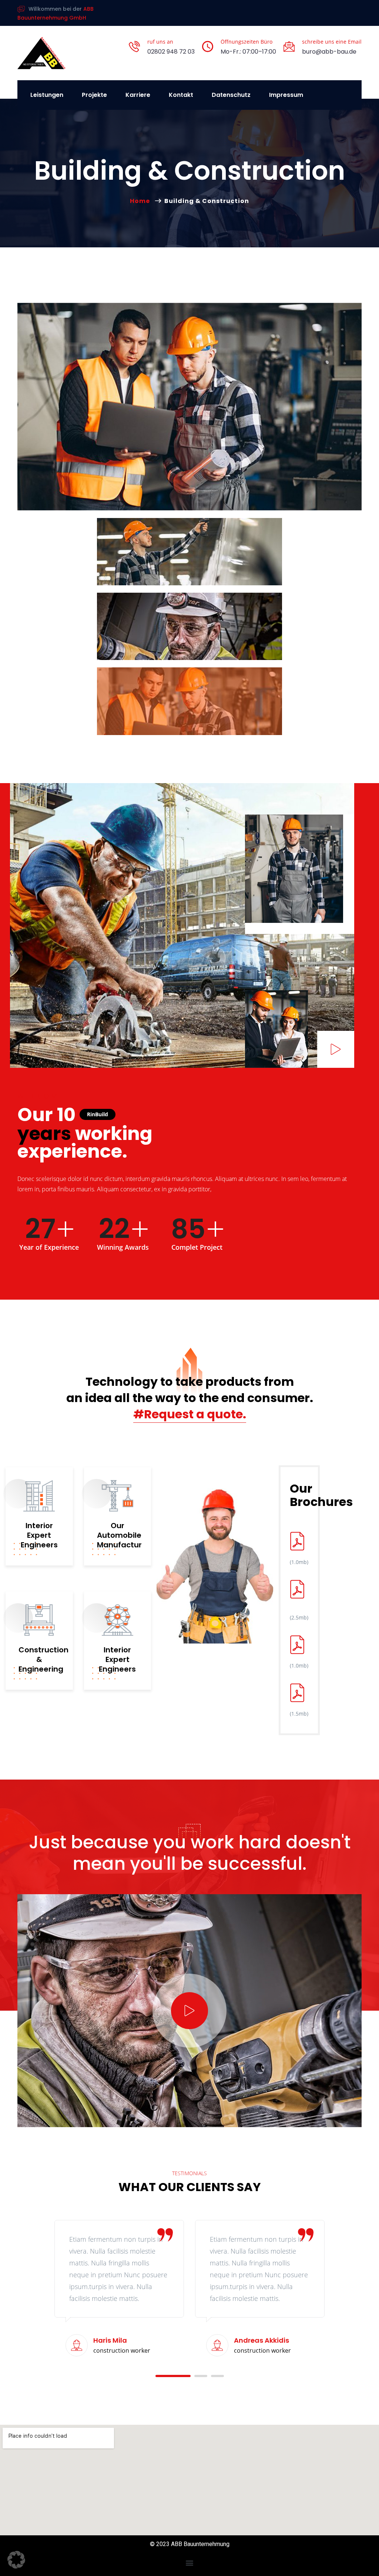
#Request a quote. (190, 1414)
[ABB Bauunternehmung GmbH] (41, 53)
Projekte (94, 95)
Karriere (138, 95)
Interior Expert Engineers (39, 1535)
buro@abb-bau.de (329, 52)
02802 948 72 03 (171, 52)
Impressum (286, 95)
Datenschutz (231, 95)
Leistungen (47, 95)
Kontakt (181, 95)
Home (141, 201)
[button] (162, 2376)
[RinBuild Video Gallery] (336, 1049)
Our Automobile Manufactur (119, 1535)
